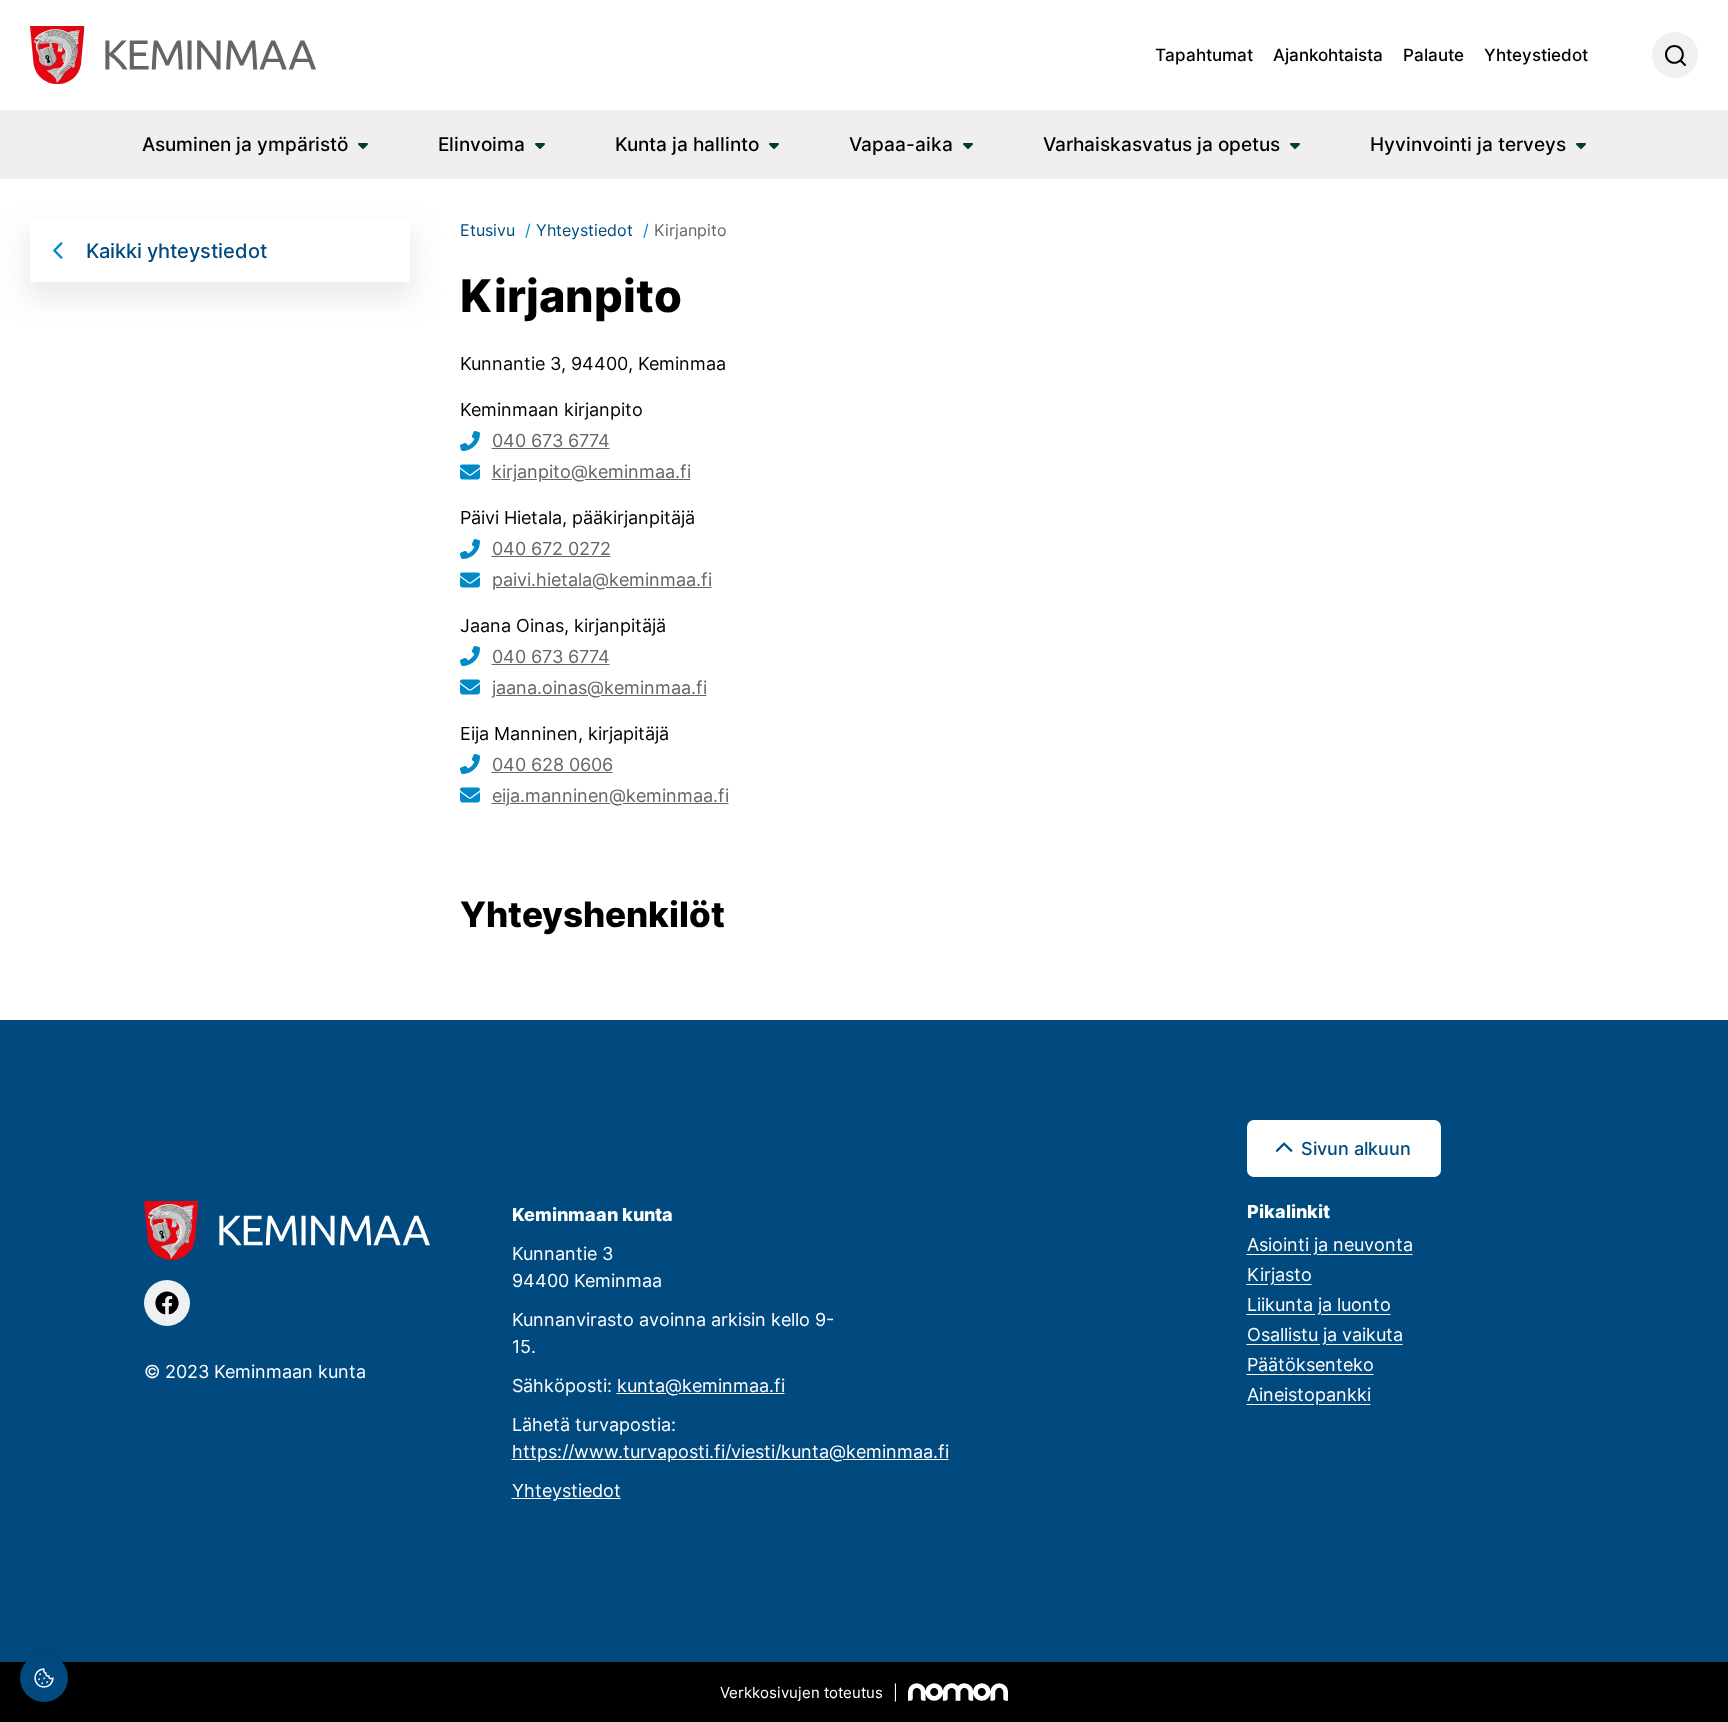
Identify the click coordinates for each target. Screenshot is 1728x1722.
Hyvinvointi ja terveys (1468, 143)
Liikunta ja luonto (1319, 1304)
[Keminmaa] (173, 55)
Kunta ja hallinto (687, 143)
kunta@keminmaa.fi (701, 1385)
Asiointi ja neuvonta (1330, 1244)
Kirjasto (1279, 1274)
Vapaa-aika (901, 143)
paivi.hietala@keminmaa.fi (602, 579)
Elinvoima (481, 143)
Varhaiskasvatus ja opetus (1161, 143)
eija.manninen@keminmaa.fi (610, 795)
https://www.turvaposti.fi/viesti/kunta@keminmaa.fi (730, 1451)
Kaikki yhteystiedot (176, 250)
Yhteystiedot (1536, 54)
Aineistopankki (1309, 1394)
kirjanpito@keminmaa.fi (591, 471)
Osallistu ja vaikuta (1325, 1334)
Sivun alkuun (1356, 1148)
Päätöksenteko (1310, 1364)
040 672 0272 (551, 548)
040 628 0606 (552, 764)
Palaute (1433, 54)
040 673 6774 (551, 440)
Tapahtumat (1204, 54)
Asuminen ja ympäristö (245, 143)
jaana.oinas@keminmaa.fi (599, 687)
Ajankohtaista (1328, 54)
